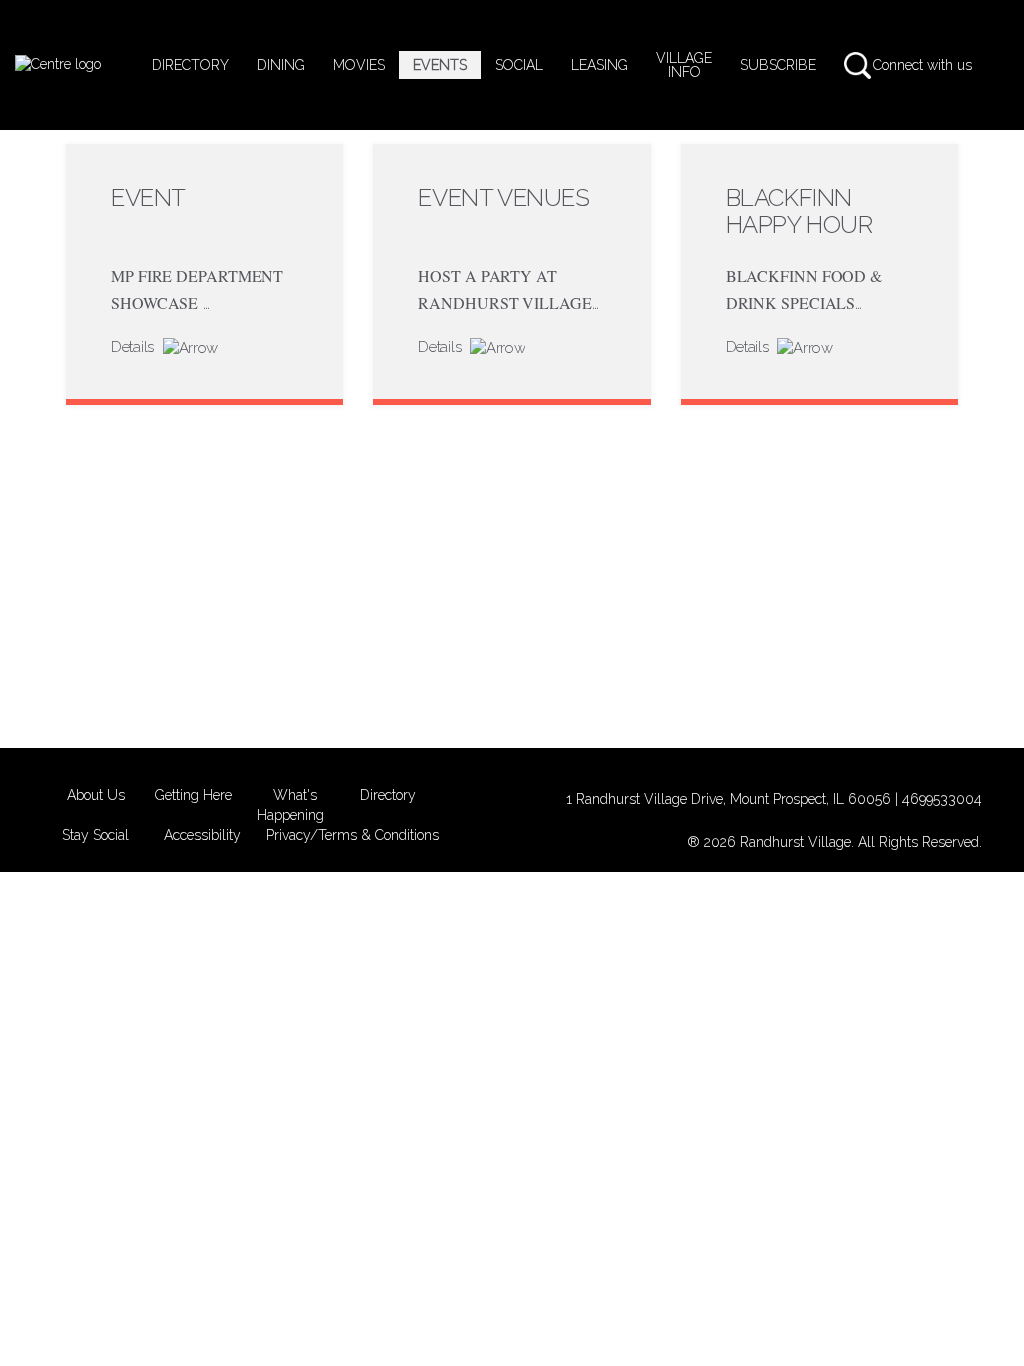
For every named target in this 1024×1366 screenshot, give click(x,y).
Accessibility (202, 835)
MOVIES (359, 65)
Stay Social (95, 835)
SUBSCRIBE (778, 65)
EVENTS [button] (440, 65)
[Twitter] (992, 65)
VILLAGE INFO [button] (684, 65)
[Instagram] (1000, 65)
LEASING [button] (599, 65)
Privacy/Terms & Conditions (352, 835)
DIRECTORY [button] (190, 65)
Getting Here (193, 795)
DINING (281, 65)
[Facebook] (984, 65)
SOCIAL (519, 65)
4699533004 (942, 799)
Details (134, 347)
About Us (96, 795)
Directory (388, 795)
